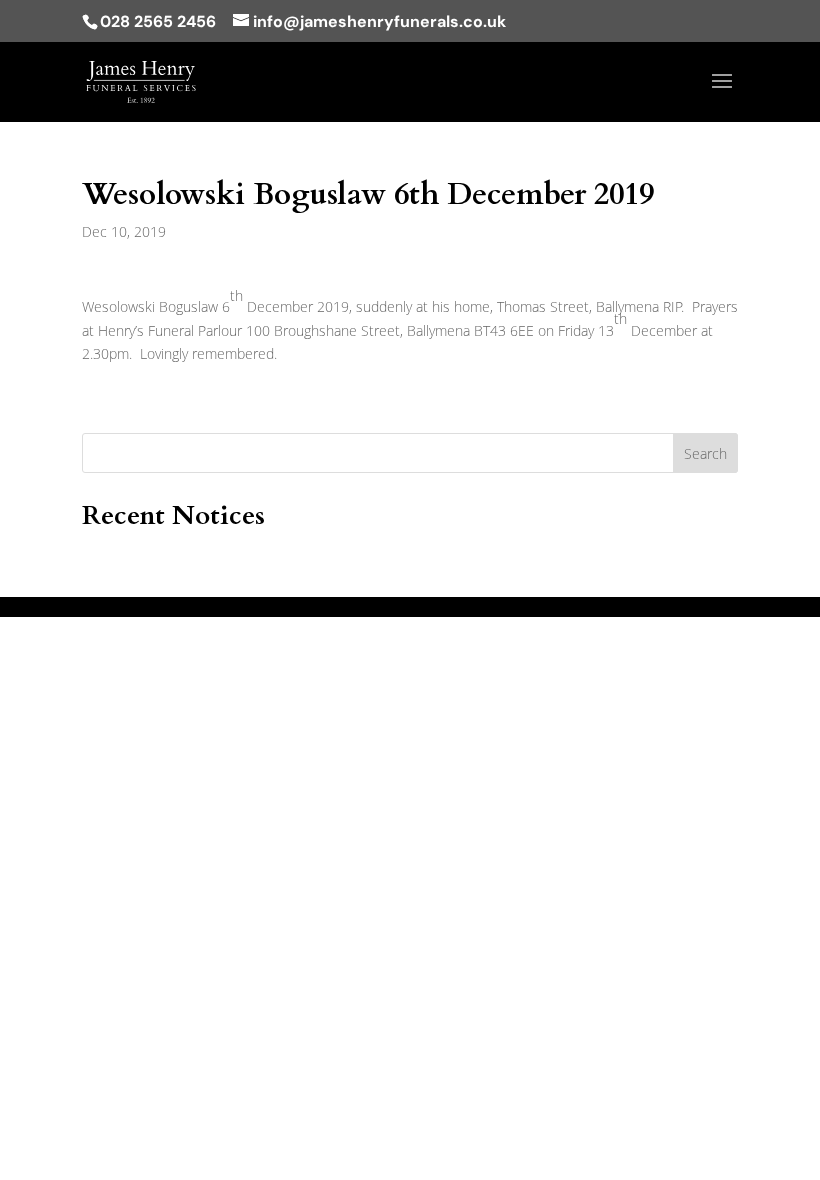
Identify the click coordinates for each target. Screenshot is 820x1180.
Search (705, 453)
